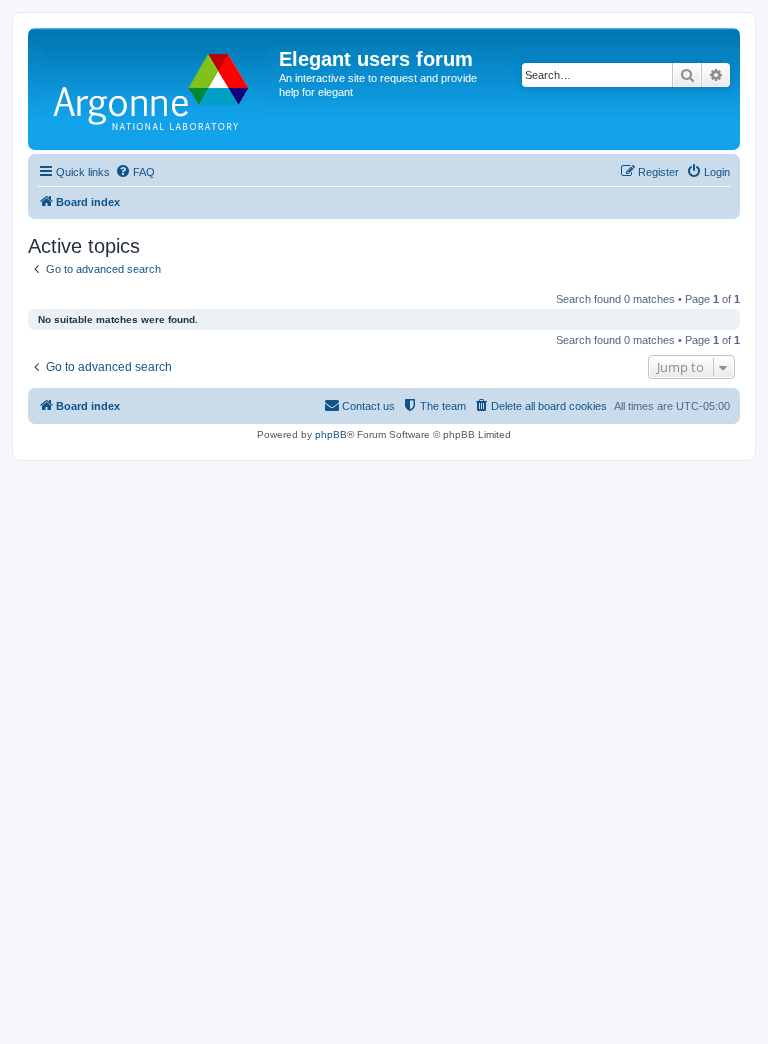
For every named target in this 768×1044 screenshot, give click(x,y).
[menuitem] (135, 172)
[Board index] (156, 89)
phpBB (331, 434)
